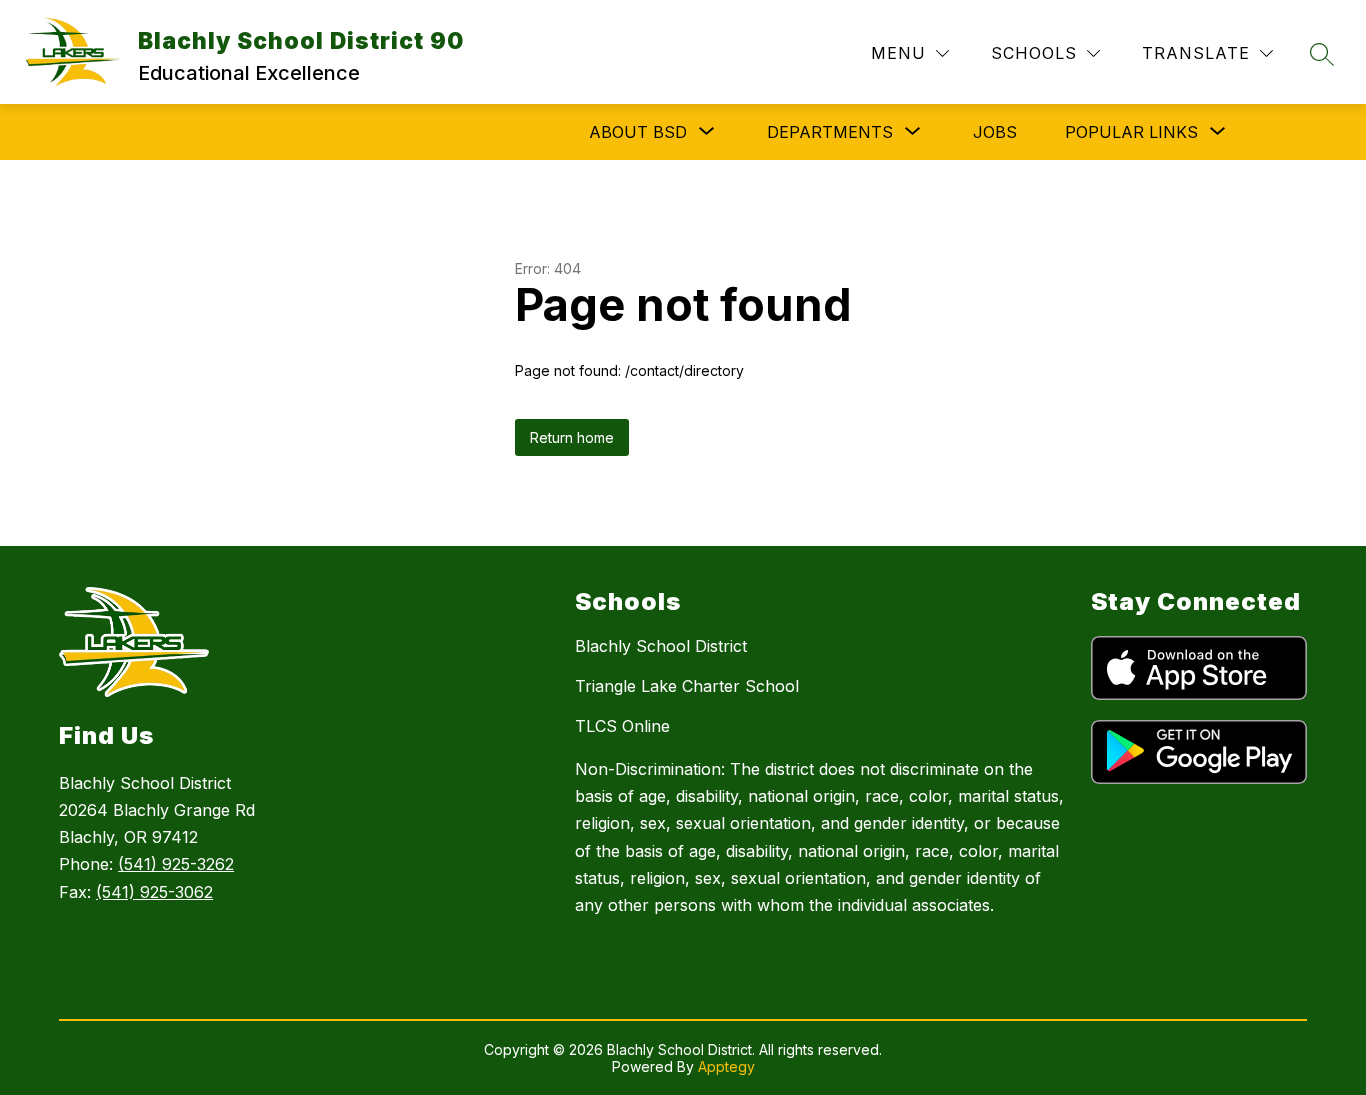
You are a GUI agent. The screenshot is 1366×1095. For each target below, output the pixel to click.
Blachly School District (661, 646)
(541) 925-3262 (176, 864)
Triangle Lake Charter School (687, 686)
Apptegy (726, 1066)
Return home (572, 437)
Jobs (995, 132)
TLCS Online (622, 726)
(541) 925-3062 (154, 892)
